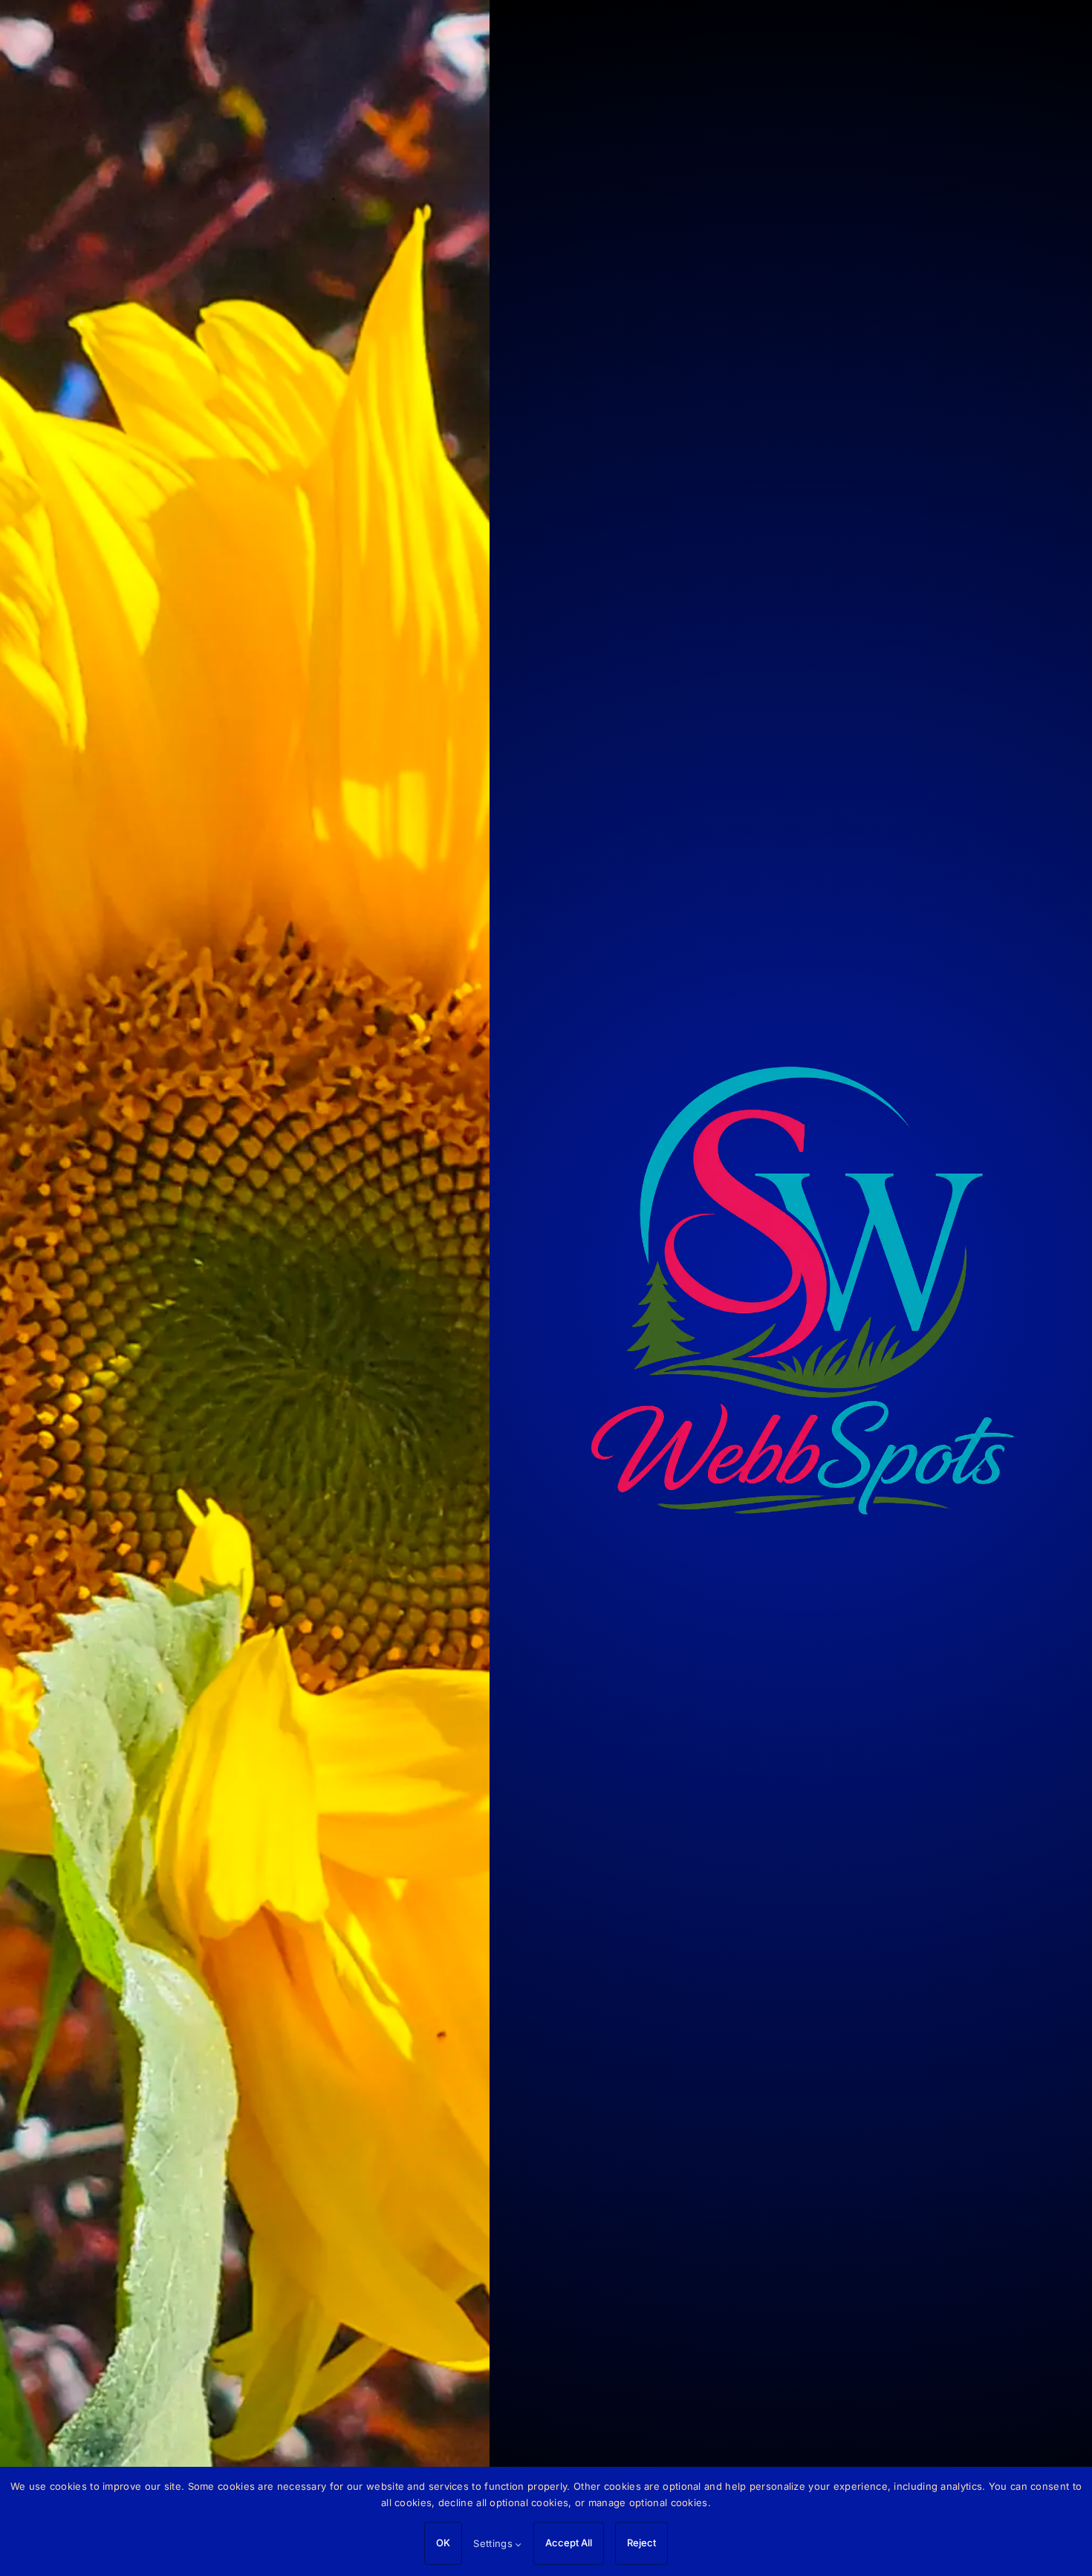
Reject (641, 2543)
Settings (494, 2543)
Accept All (569, 2543)
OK (443, 2543)
